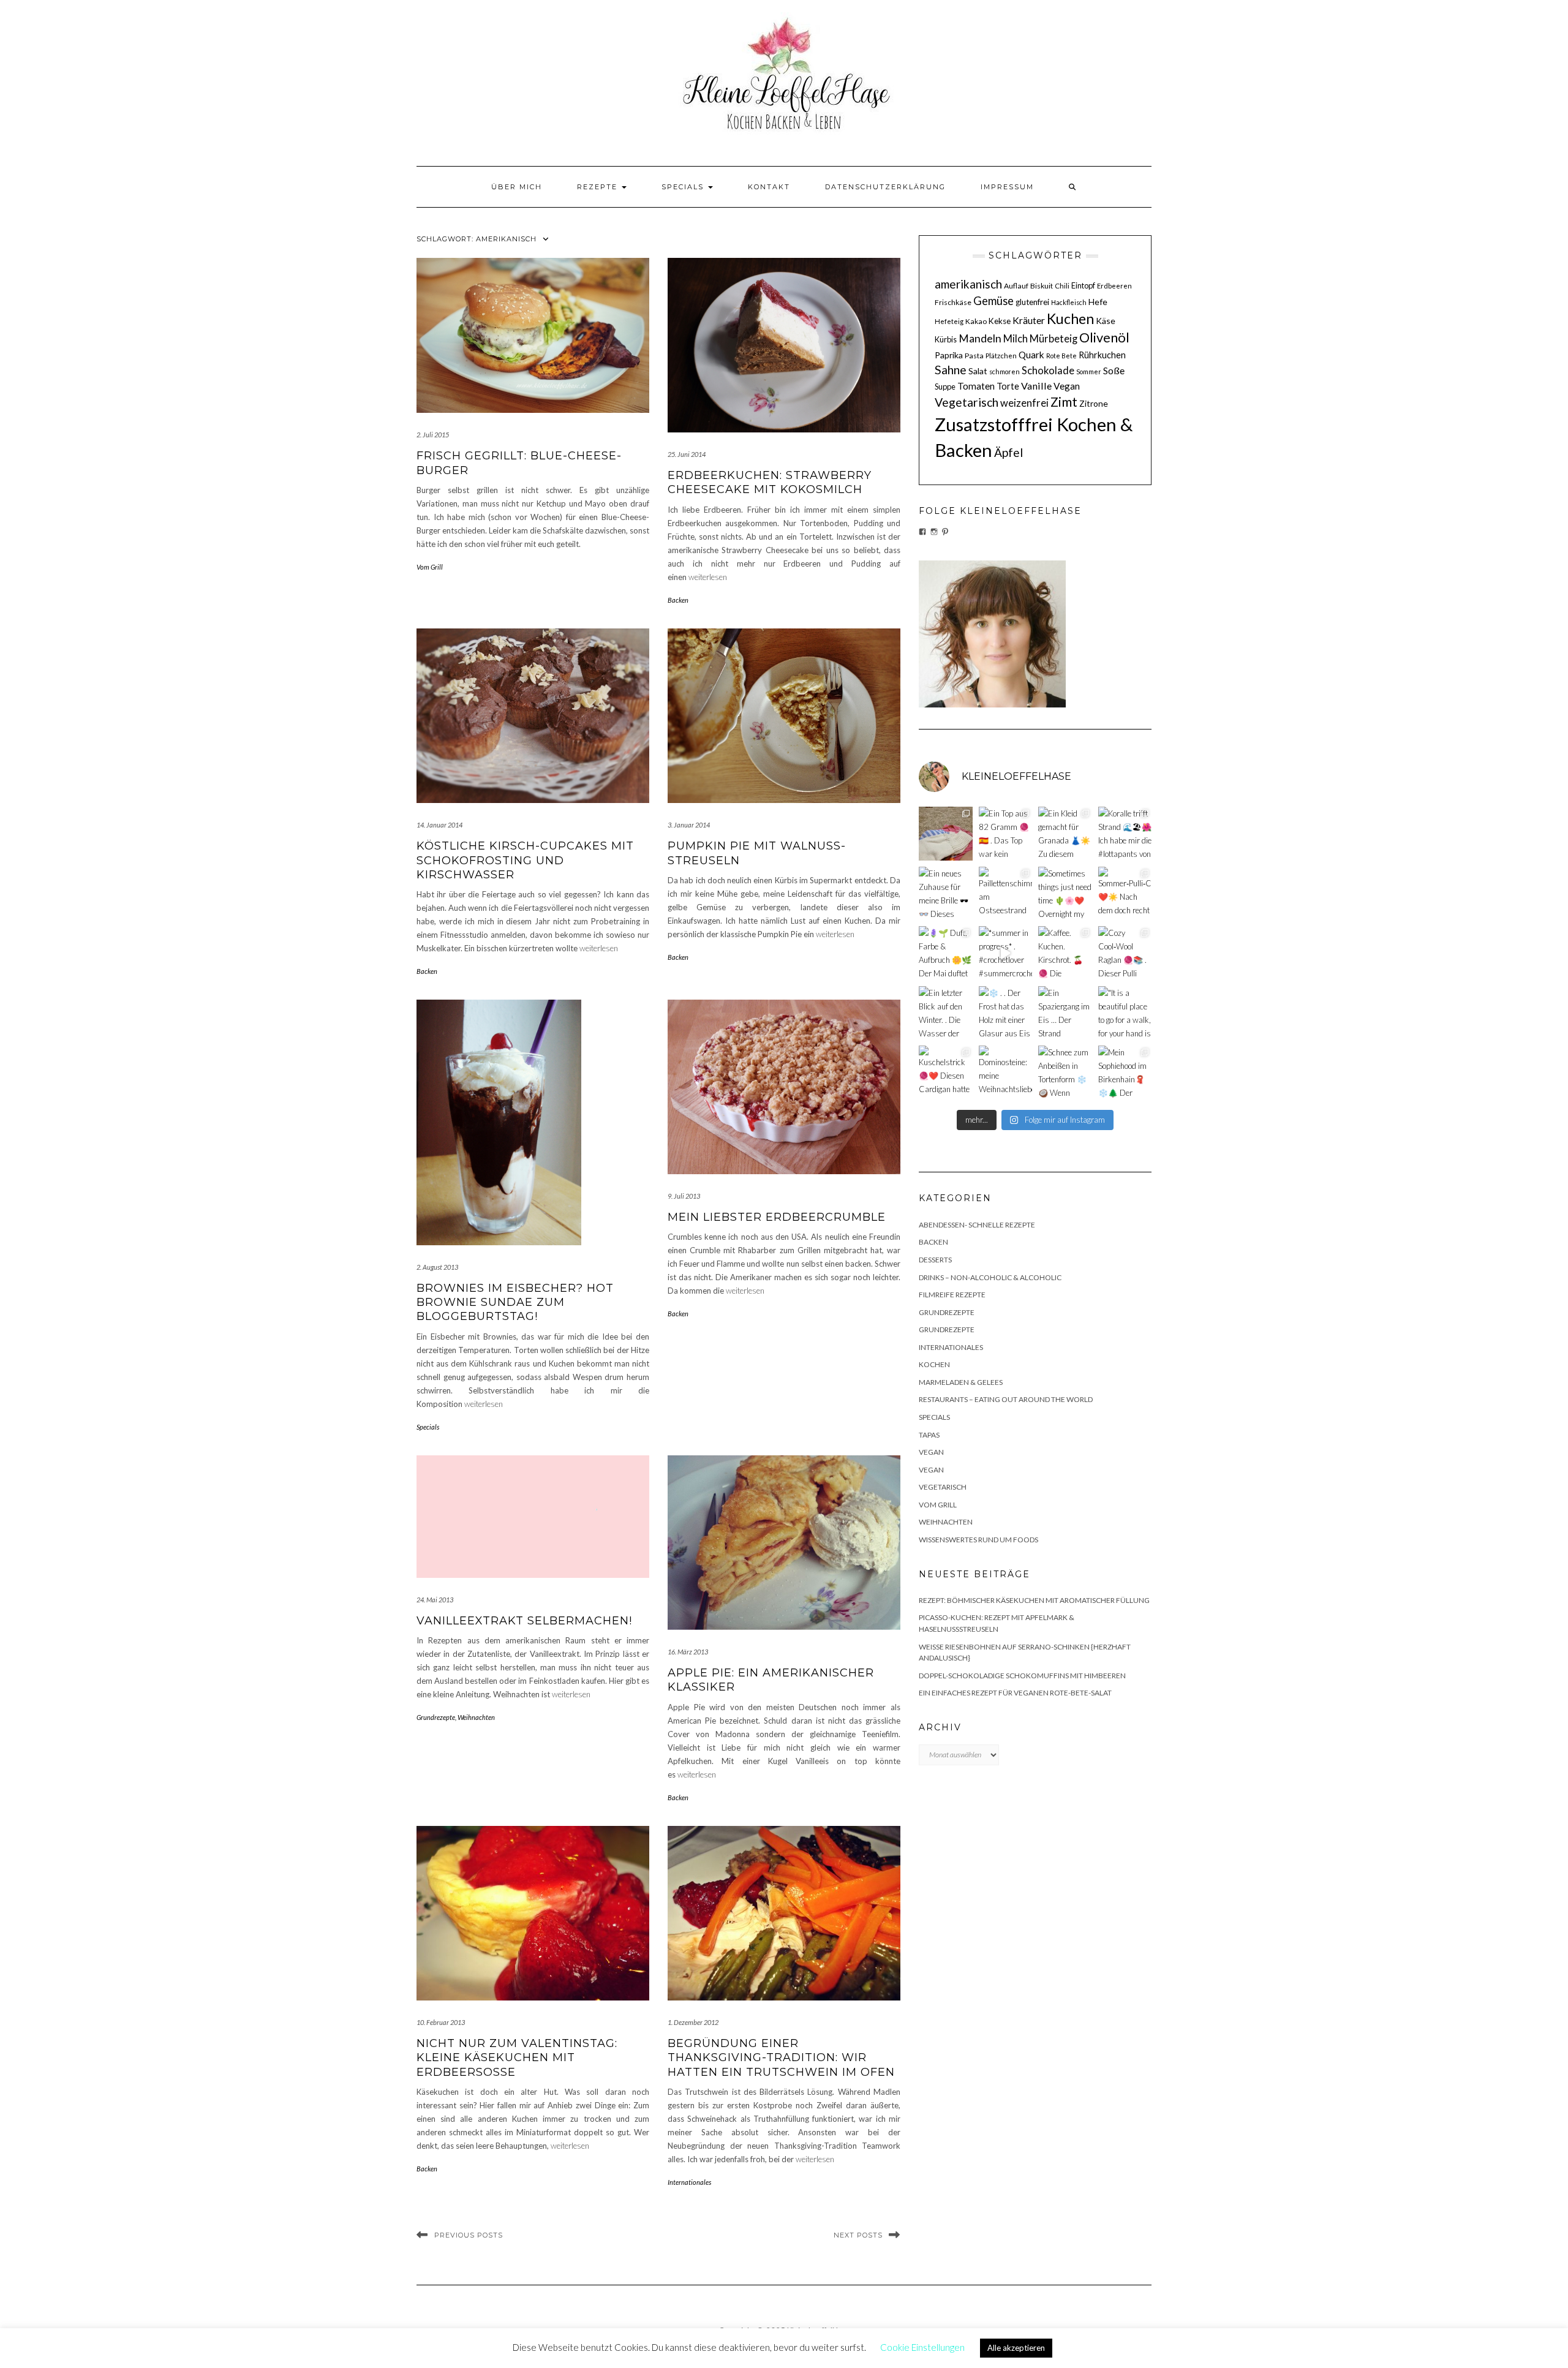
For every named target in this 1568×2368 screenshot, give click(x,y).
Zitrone (1094, 403)
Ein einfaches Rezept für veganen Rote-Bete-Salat (1015, 1693)
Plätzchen (1001, 356)
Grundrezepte (436, 1717)
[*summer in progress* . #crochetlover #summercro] (1006, 953)
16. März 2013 (688, 1652)
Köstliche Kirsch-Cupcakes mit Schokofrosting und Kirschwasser (525, 860)
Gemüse (993, 301)
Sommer (1089, 371)
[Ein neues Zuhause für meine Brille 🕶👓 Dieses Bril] (946, 894)
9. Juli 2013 (684, 1196)
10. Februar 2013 (441, 2022)
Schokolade (1048, 371)
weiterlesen (708, 577)
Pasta (974, 356)
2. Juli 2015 (433, 435)
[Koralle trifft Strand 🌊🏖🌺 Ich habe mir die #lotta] (1125, 834)
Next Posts (858, 2235)
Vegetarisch (967, 402)
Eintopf (1083, 285)
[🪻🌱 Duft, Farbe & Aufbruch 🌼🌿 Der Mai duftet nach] (946, 953)
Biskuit (1042, 286)
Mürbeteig (1053, 339)
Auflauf (1016, 286)
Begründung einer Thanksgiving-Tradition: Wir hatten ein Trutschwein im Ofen (781, 2058)
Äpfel (1008, 452)
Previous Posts (469, 2235)
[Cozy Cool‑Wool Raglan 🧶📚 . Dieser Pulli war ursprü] (1125, 953)
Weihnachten (476, 1717)
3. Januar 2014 (689, 825)
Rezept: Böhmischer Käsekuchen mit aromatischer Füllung (1034, 1600)
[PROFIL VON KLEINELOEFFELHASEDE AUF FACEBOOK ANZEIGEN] (922, 532)
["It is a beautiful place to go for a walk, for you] (1125, 1013)
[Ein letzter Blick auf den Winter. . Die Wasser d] (946, 1013)
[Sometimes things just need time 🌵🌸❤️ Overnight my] (1065, 894)
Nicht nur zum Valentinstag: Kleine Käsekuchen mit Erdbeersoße (517, 2058)
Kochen (934, 1364)
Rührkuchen (1102, 355)
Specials (684, 187)
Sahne (951, 370)
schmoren (1005, 371)
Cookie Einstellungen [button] (922, 2347)
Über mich (517, 187)
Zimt (1064, 402)
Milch (1016, 339)
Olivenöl (1104, 337)
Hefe (1098, 302)
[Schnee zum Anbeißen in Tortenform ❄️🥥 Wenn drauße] (1065, 1073)
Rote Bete (1061, 356)
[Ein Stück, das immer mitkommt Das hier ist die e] (946, 834)
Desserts (935, 1260)
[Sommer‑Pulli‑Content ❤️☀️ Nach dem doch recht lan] (1125, 894)
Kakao (976, 321)
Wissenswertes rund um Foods (978, 1540)
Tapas (929, 1435)
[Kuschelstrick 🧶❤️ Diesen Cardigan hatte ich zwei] (946, 1073)
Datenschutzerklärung (885, 187)
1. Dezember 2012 (693, 2022)
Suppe (945, 386)
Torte (1008, 386)
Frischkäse (953, 302)
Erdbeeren (1114, 286)
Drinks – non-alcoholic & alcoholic (990, 1277)
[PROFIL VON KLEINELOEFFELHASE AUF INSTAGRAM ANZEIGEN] (934, 532)
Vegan (1067, 386)
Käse (1106, 321)
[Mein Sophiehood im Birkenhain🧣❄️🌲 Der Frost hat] (1125, 1073)
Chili (1062, 286)
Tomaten (976, 386)
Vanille (1036, 386)
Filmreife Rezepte (952, 1295)
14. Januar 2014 (439, 825)
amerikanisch (968, 284)
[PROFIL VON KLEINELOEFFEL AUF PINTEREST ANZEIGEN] (945, 532)
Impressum (1007, 187)
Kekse (1000, 321)
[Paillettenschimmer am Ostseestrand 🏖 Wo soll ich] (1006, 894)
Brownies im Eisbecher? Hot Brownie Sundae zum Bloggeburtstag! (515, 1303)
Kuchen (1070, 319)
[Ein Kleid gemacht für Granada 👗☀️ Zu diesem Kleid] (1065, 834)
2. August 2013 (437, 1267)
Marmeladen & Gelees (961, 1382)
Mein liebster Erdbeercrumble (777, 1217)
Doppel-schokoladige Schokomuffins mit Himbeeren (1022, 1676)
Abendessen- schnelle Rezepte (977, 1225)
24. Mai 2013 (435, 1600)
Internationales (689, 2182)
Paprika (949, 355)
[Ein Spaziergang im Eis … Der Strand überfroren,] (1065, 1013)
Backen (678, 600)
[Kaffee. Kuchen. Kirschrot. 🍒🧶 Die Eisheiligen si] (1065, 953)
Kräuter (1029, 320)
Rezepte (599, 187)
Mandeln (980, 338)
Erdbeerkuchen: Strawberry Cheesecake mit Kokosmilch (770, 482)
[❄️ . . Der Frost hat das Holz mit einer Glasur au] (1006, 1013)
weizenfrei (1024, 403)
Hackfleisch (1069, 302)
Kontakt (769, 187)
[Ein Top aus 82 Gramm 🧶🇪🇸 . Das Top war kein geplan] (1006, 834)
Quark (1031, 355)
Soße (1114, 370)
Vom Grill (430, 567)
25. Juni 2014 (687, 454)
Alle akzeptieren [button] (1016, 2348)
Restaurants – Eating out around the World (1006, 1399)
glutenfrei (1032, 302)
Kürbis (946, 339)
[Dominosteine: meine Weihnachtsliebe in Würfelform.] (1006, 1073)
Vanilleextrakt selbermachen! (524, 1621)
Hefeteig (949, 321)
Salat (978, 371)
